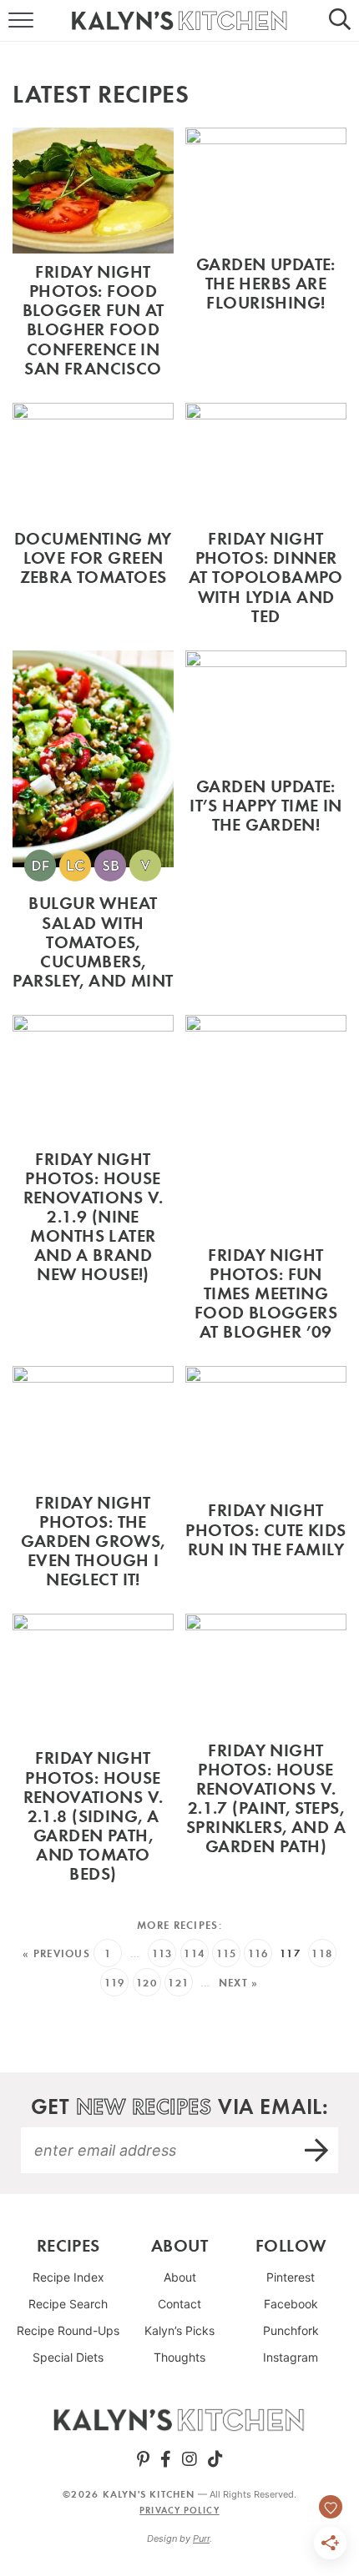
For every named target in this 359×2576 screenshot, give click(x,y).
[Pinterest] (143, 2459)
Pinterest (291, 2277)
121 (178, 1983)
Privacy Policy (179, 2510)
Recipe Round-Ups (68, 2330)
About (180, 2277)
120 (147, 1983)
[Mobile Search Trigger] (346, 21)
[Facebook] (166, 2459)
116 (258, 1953)
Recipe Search (68, 2304)
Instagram (291, 2357)
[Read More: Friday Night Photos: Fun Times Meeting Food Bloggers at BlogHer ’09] (266, 1182)
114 (194, 1953)
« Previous (56, 1953)
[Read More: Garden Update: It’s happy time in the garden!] (266, 824)
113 (162, 1953)
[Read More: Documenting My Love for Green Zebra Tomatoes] (93, 518)
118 (322, 1953)
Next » (239, 1983)
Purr (201, 2538)
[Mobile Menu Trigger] (13, 21)
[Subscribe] (317, 2150)
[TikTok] (215, 2459)
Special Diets (68, 2357)
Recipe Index (68, 2277)
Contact (179, 2304)
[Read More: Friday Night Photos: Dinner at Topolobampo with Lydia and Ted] (266, 518)
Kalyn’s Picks (179, 2330)
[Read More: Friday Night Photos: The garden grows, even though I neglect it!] (93, 1481)
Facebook (291, 2304)
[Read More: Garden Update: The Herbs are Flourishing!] (266, 257)
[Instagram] (190, 2459)
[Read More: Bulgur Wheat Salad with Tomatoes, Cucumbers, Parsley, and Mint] (93, 824)
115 (227, 1953)
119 (115, 1983)
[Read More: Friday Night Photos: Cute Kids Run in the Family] (266, 1481)
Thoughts (179, 2357)
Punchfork (291, 2330)
